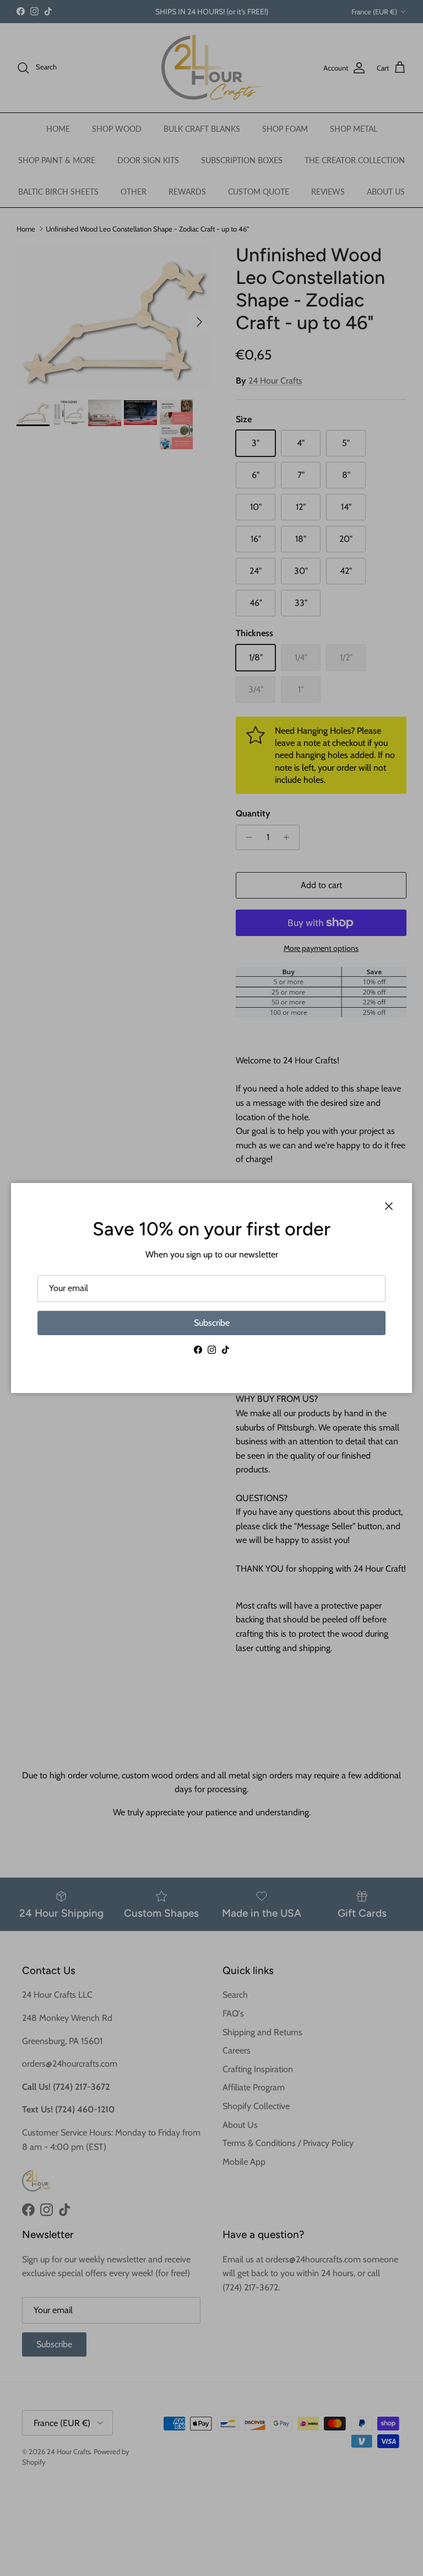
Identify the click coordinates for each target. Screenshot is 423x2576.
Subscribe (212, 1323)
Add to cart (321, 885)
